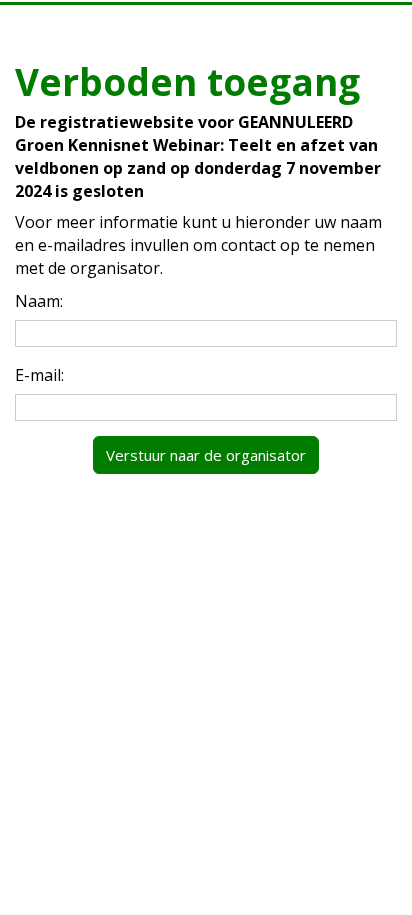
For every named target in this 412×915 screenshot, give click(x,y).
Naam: (39, 301)
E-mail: (39, 375)
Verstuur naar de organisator (206, 455)
